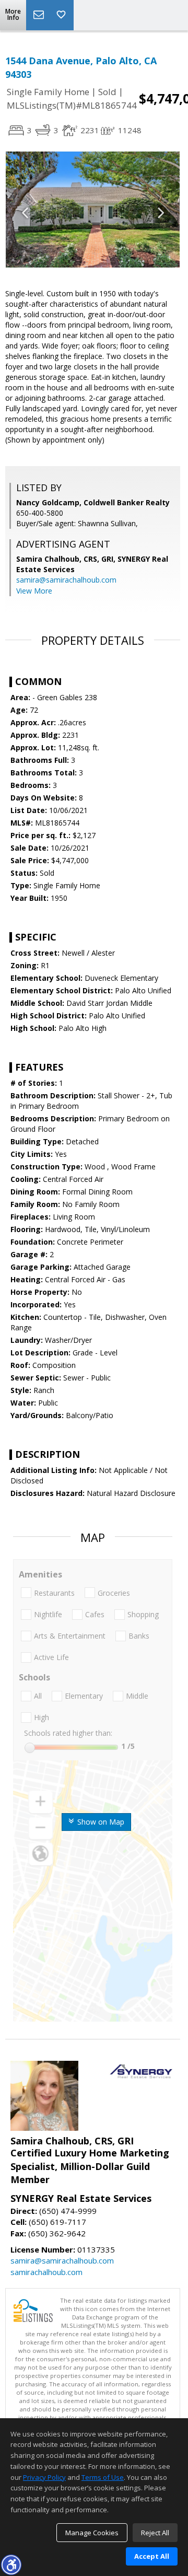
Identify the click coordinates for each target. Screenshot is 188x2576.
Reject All (155, 2533)
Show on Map (100, 1822)
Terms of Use (103, 2477)
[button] (11, 2565)
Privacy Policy (44, 2477)
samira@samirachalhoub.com (66, 580)
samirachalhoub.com (46, 2272)
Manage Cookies (92, 2533)
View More (34, 591)
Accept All (152, 2556)
